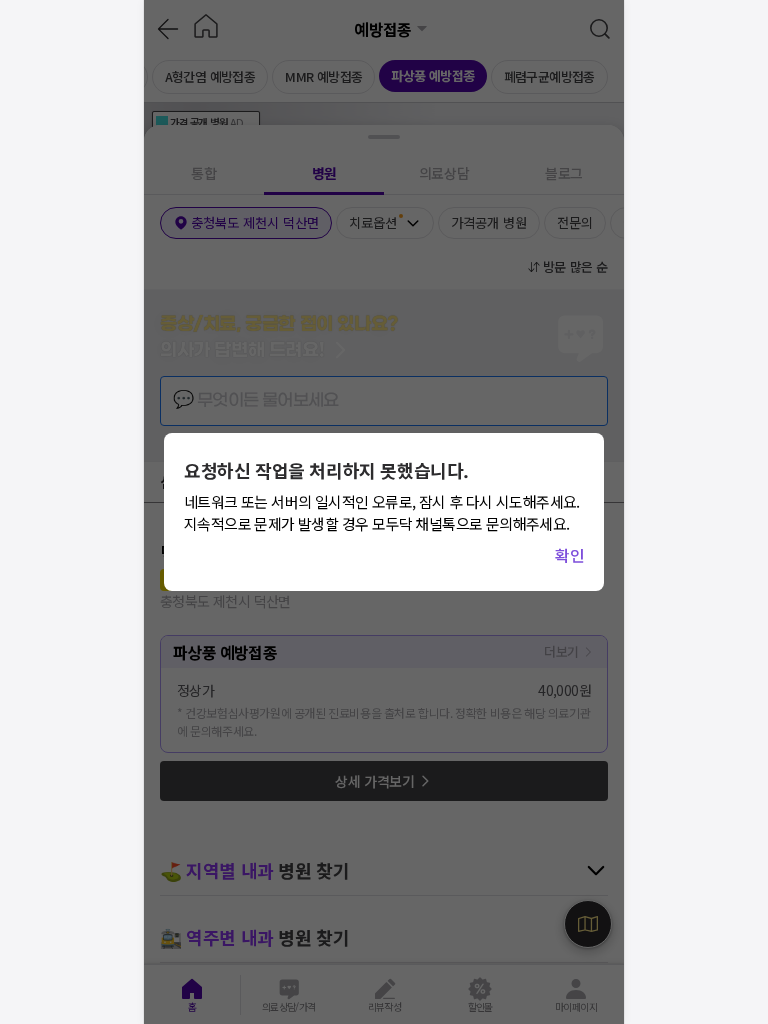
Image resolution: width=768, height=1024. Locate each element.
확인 (569, 555)
